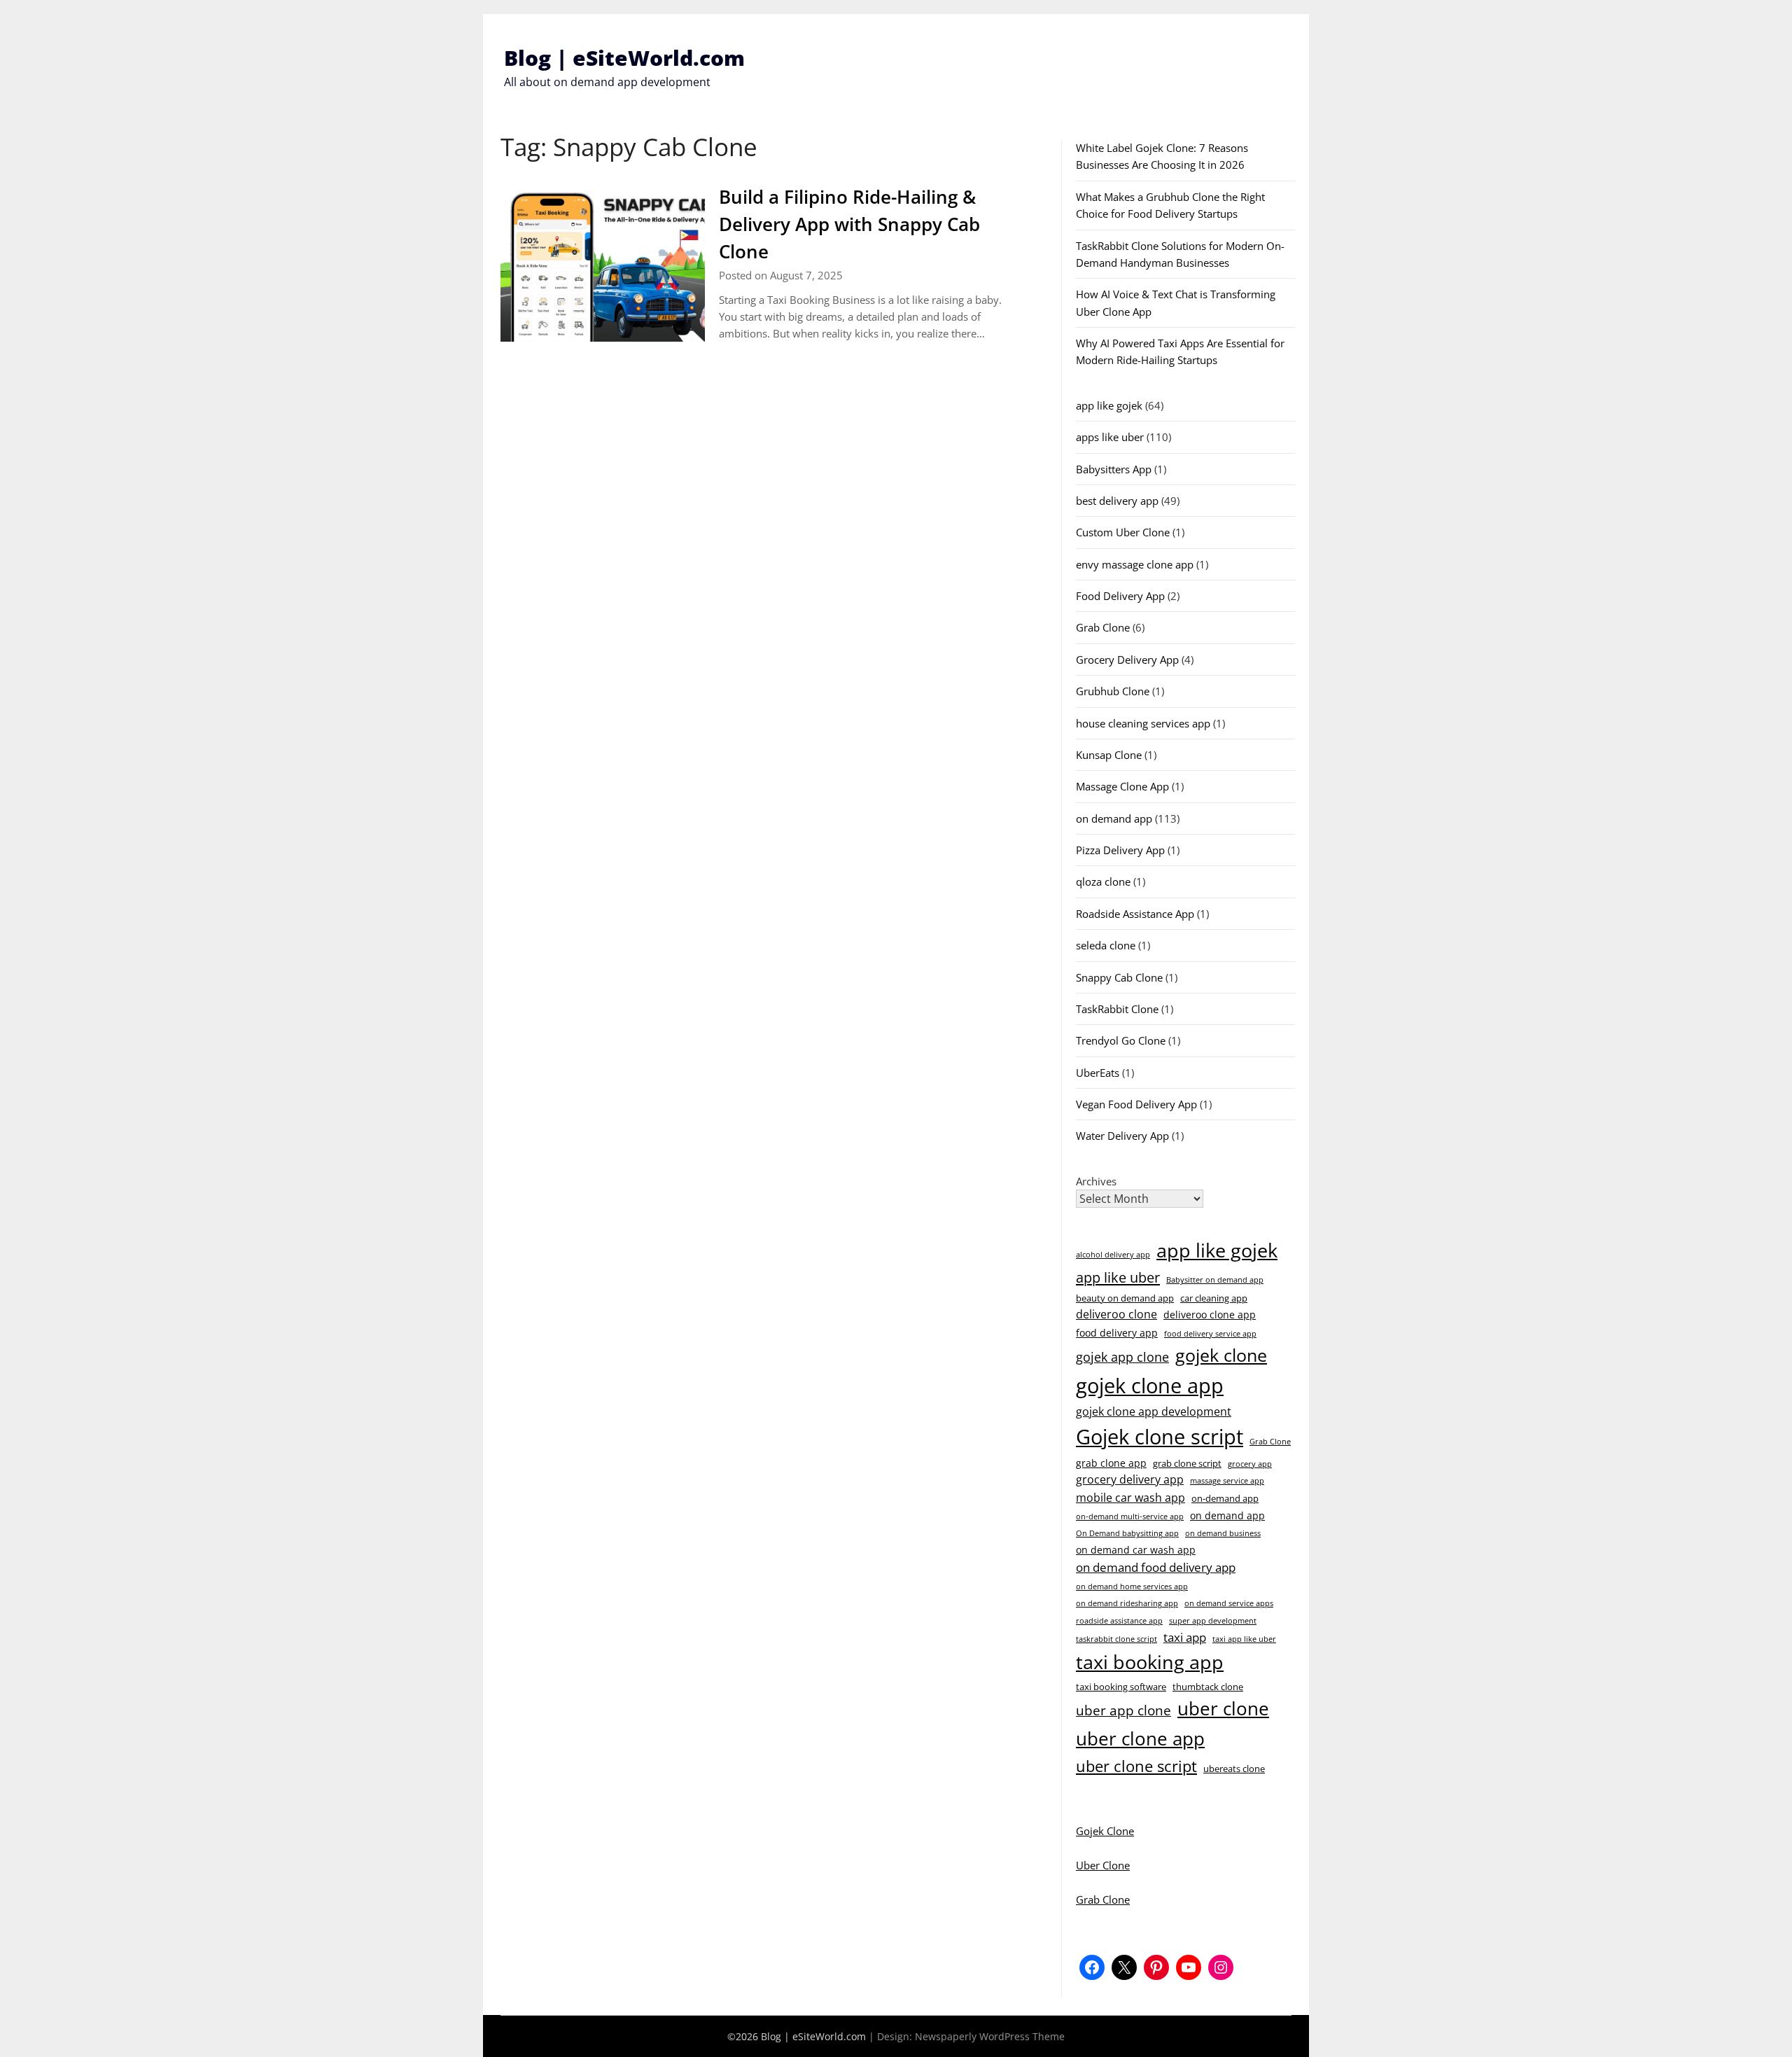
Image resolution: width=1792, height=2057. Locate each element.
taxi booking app (1150, 1662)
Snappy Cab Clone (1119, 977)
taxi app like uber (1244, 1639)
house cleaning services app (1143, 723)
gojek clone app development (1154, 1411)
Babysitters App (1114, 469)
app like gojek (1109, 405)
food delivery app (1117, 1333)
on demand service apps (1229, 1603)
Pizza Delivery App (1120, 850)
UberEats (1098, 1073)
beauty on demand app (1125, 1298)
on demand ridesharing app (1127, 1603)
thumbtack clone (1208, 1687)
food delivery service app (1210, 1334)
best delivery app (1117, 501)
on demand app (1114, 818)
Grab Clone (1103, 627)
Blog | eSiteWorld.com (624, 58)
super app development (1213, 1621)
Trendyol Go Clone (1121, 1040)
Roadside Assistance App (1135, 914)
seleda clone (1106, 945)
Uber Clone (1103, 1865)
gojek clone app (1150, 1386)
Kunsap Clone (1109, 755)
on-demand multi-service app (1130, 1516)
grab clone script (1187, 1463)
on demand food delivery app (1156, 1567)
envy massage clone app (1135, 564)
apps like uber (1110, 437)
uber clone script (1136, 1766)
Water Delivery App (1122, 1136)
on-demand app (1225, 1498)
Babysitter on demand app (1215, 1280)
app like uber (1118, 1277)
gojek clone (1221, 1355)
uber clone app (1140, 1738)
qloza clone (1103, 881)
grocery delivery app (1130, 1479)
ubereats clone (1234, 1769)
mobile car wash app (1130, 1498)
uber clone (1223, 1708)
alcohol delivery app (1113, 1255)
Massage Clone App (1122, 786)
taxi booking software (1121, 1687)
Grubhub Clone (1113, 691)
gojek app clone (1122, 1357)
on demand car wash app (1136, 1550)
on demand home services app (1132, 1587)
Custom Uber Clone (1123, 532)
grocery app (1250, 1464)
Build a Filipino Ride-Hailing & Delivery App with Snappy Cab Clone (849, 224)
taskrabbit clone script (1116, 1639)
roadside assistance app (1119, 1621)
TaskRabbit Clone (1117, 1009)
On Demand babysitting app (1127, 1533)
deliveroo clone (1116, 1314)
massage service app (1227, 1481)
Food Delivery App (1120, 596)
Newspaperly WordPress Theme (990, 2036)
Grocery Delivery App (1127, 660)
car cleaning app (1214, 1298)
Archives (1096, 1181)
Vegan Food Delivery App (1136, 1104)
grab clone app (1111, 1463)
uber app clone (1123, 1710)
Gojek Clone (1105, 1831)
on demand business (1223, 1533)
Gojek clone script (1160, 1437)
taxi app (1185, 1637)
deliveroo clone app (1210, 1315)
